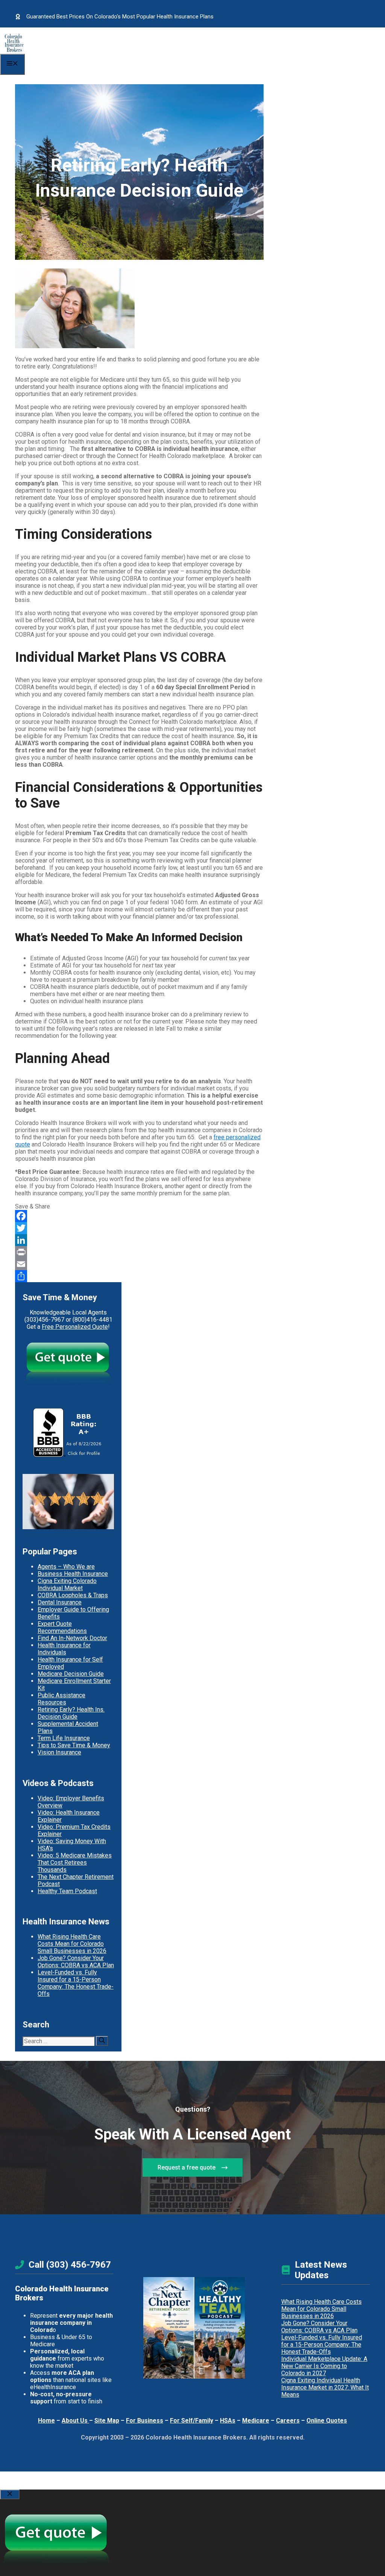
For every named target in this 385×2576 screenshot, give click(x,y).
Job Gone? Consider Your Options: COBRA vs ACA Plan (76, 1962)
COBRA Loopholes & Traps (73, 1595)
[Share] (139, 1276)
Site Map (107, 2421)
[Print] (139, 1252)
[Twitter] (139, 1228)
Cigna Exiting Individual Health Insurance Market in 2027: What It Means (325, 2387)
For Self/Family (192, 2421)
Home (46, 2421)
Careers (288, 2421)
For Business (145, 2421)
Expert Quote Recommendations (62, 1627)
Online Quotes (327, 2421)
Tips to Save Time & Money (74, 1745)
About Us (75, 2421)
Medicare (256, 2421)
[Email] (139, 1264)
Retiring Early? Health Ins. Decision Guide (71, 1713)
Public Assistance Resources (61, 1699)
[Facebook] (139, 1216)
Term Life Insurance (64, 1738)
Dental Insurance (60, 1602)
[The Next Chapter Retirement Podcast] (169, 2328)
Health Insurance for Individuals (64, 1649)
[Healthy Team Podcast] (219, 2328)
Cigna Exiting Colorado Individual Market (67, 1584)
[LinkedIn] (139, 1240)
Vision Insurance (59, 1752)
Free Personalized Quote (75, 1327)
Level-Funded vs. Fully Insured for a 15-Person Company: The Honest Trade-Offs (76, 1983)
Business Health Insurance (73, 1574)
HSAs (228, 2421)
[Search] (102, 2041)
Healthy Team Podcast (67, 1891)
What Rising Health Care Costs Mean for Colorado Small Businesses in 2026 (72, 1944)
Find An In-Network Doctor (72, 1638)
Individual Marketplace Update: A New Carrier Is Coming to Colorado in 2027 (324, 2366)
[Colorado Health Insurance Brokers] (14, 50)
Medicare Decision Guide (71, 1674)
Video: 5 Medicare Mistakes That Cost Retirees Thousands (75, 1863)
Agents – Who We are (66, 1567)
